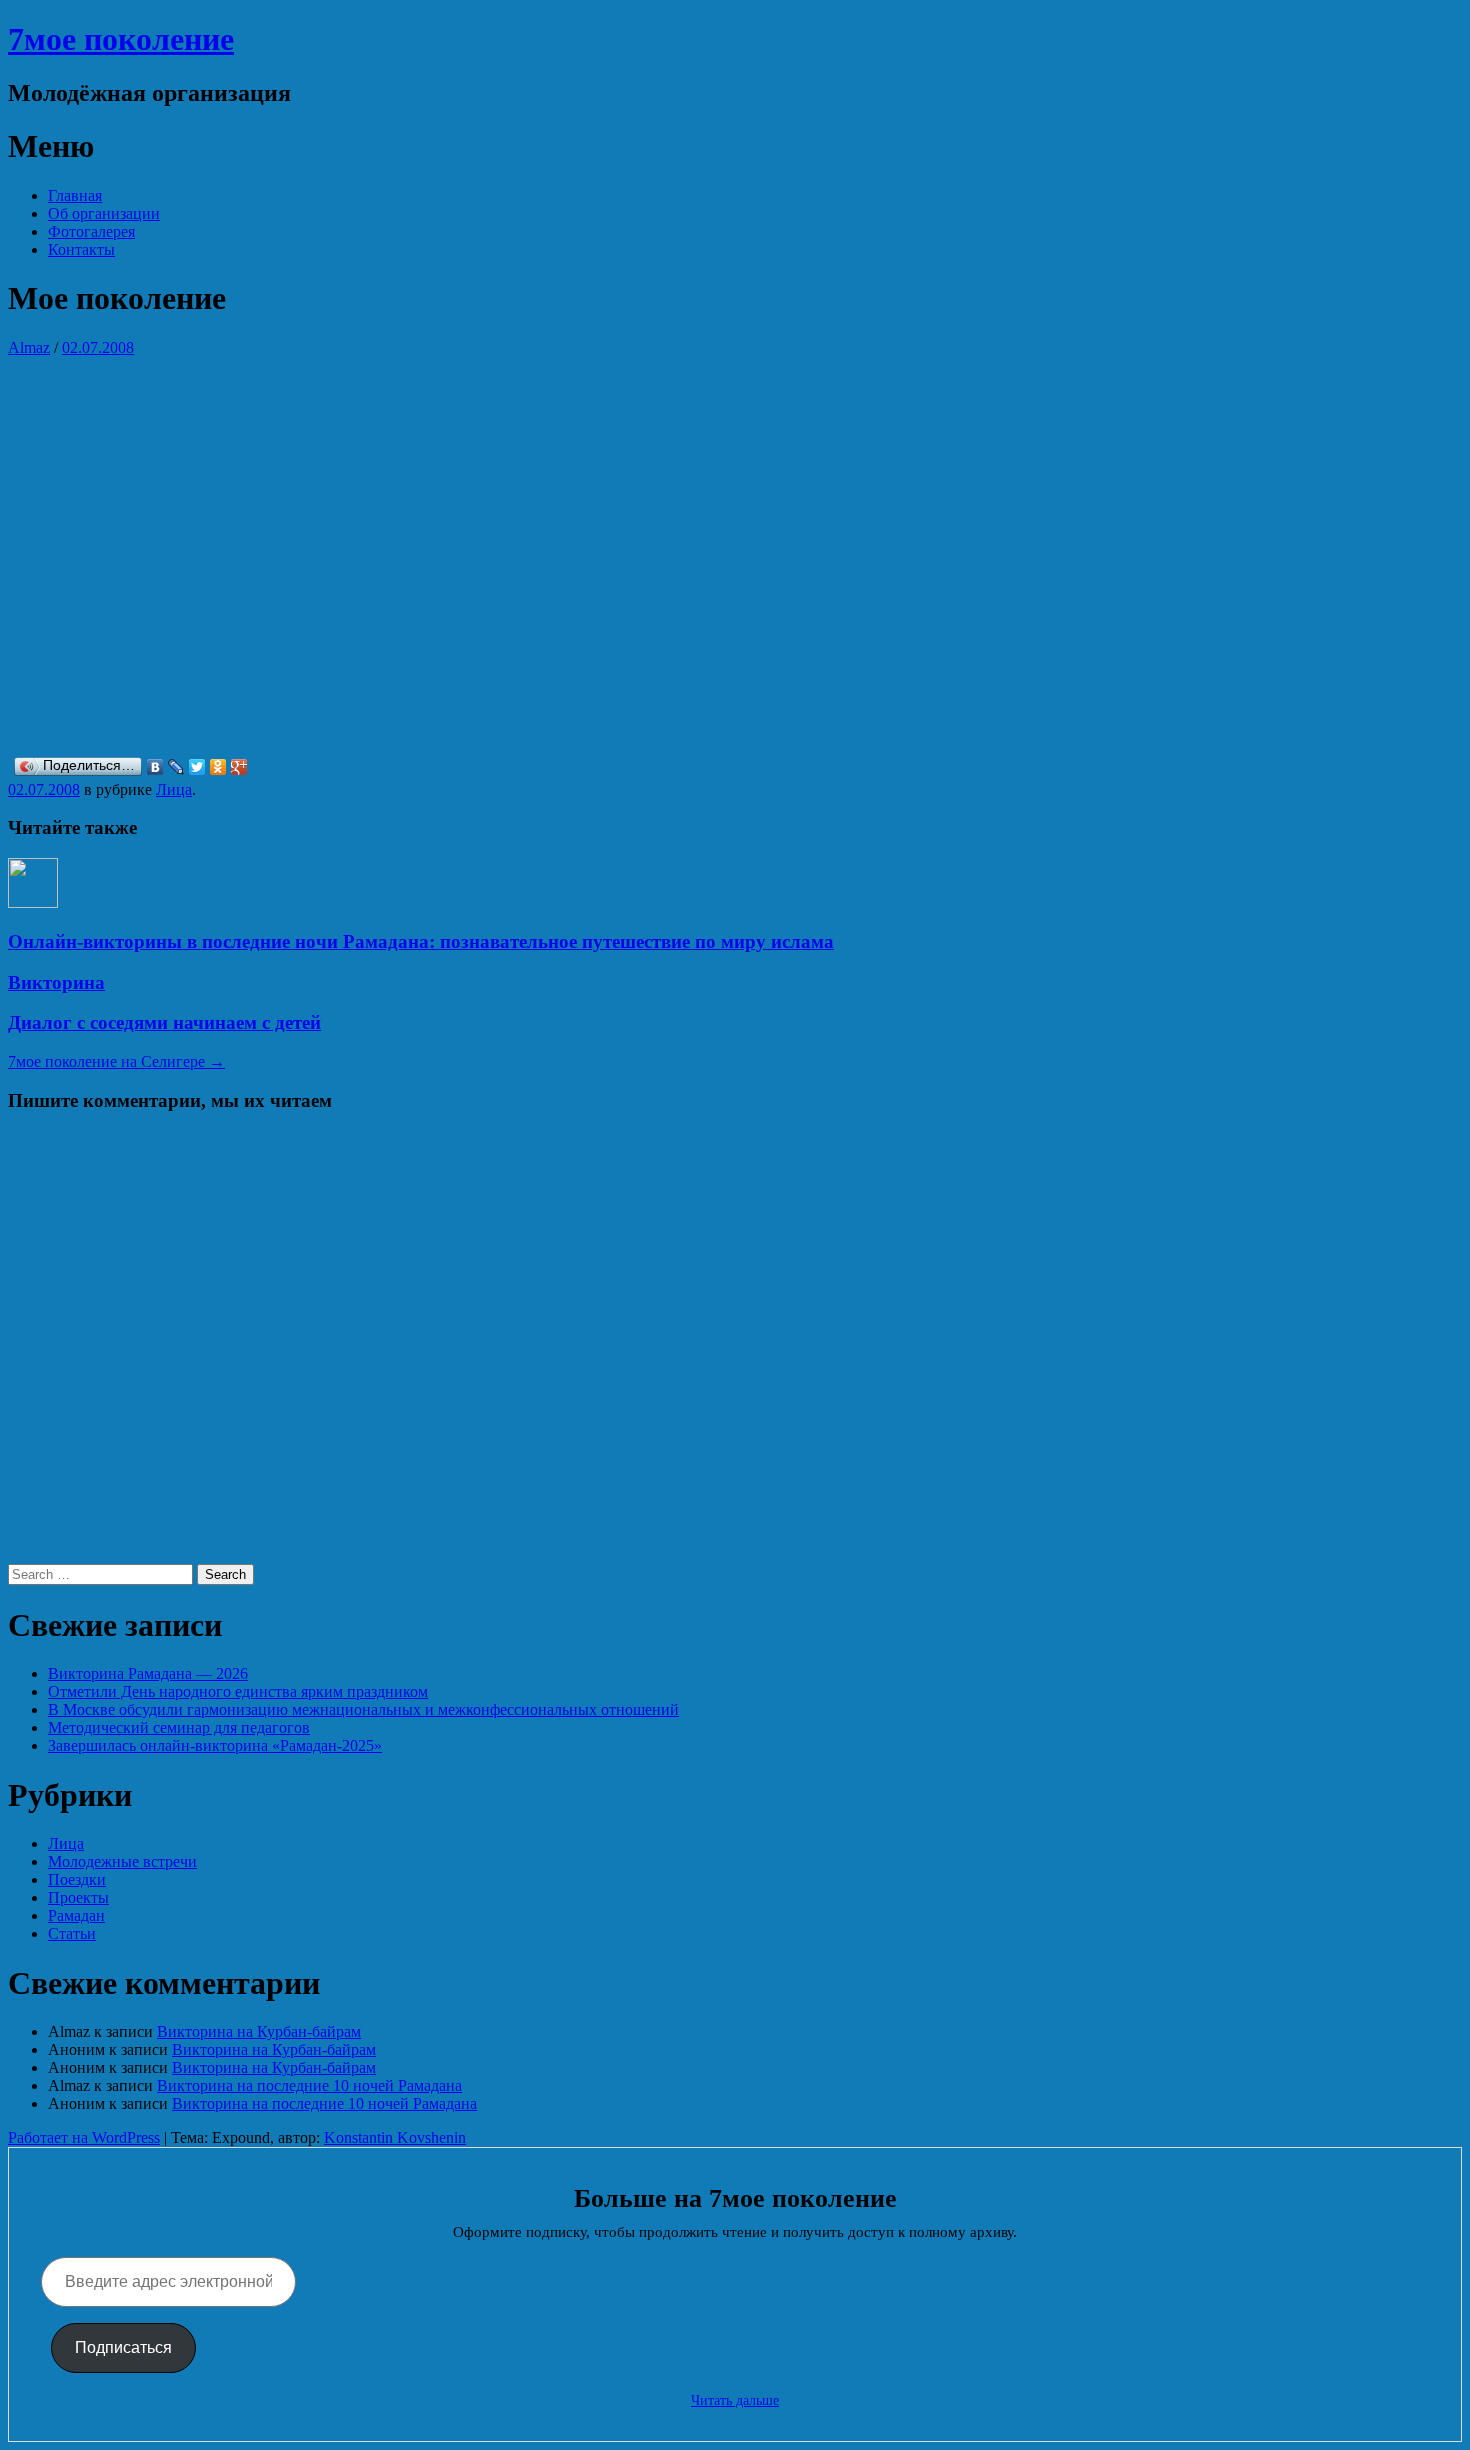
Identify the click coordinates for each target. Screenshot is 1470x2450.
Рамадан (76, 1915)
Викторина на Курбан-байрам (259, 2031)
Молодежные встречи (122, 1861)
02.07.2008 (98, 347)
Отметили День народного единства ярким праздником (238, 1691)
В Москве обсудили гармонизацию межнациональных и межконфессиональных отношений (363, 1709)
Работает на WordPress (84, 2137)
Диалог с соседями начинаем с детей (164, 1022)
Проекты (78, 1897)
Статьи (72, 1933)
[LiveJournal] (176, 767)
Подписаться (123, 2347)
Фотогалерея (91, 231)
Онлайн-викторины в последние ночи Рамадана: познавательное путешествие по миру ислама (421, 941)
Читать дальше (735, 2400)
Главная (75, 195)
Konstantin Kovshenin (395, 2137)
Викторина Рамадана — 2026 (148, 1673)
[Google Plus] (239, 767)
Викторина (56, 982)
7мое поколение (121, 39)
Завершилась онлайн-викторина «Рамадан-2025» (215, 1745)
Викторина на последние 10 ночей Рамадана (309, 2085)
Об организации (104, 213)
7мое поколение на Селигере (116, 1061)
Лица (174, 789)
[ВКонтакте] (155, 767)
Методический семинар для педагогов (179, 1727)
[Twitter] (197, 767)
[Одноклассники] (218, 767)
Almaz (29, 347)
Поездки (77, 1879)
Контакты (81, 249)
